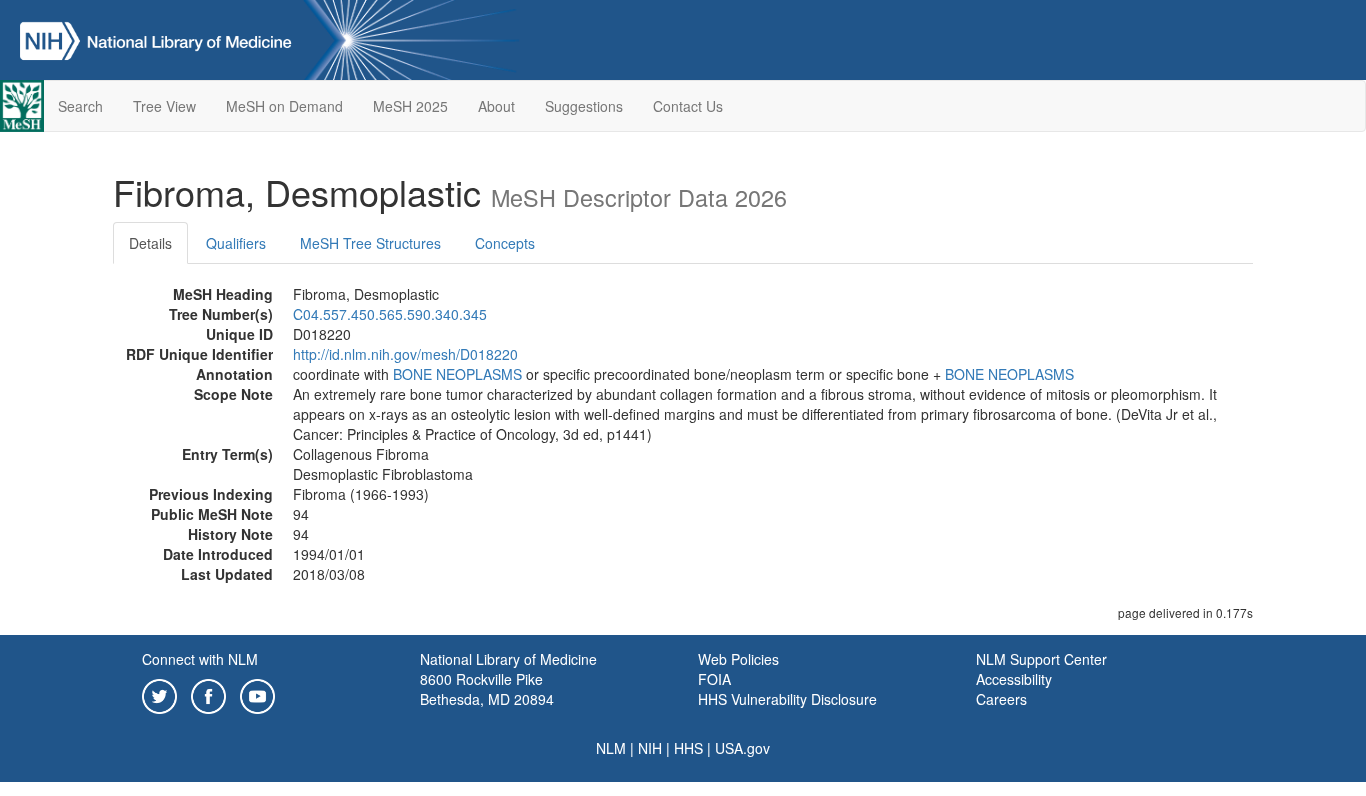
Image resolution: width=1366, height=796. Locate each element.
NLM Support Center (1041, 659)
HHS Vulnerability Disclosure (787, 699)
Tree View (164, 106)
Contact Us (688, 106)
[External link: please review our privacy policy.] (159, 694)
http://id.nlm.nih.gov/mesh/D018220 (405, 354)
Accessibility (1014, 679)
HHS (688, 748)
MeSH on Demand (284, 106)
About (496, 106)
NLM (611, 748)
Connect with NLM (200, 659)
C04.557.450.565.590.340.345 (390, 314)
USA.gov (742, 748)
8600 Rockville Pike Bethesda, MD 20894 (487, 689)
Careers (1001, 699)
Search (80, 106)
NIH (650, 748)
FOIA (714, 679)
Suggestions (584, 106)
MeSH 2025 (410, 106)
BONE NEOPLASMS (457, 374)
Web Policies (738, 659)
